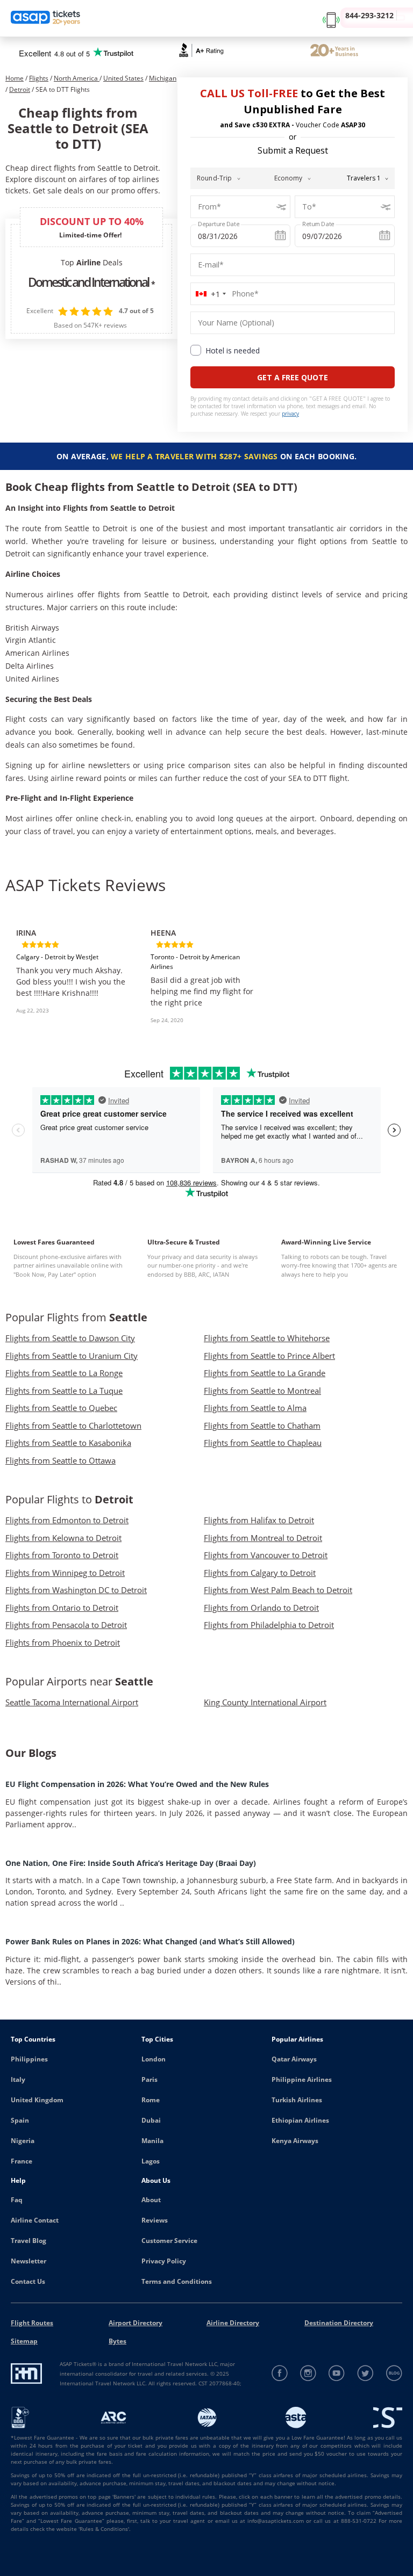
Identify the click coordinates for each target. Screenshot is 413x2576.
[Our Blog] (394, 2373)
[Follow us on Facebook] (280, 2373)
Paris (149, 2079)
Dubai (151, 2120)
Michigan (163, 78)
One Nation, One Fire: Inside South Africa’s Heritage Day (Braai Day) (131, 1863)
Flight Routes (32, 2323)
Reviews (155, 2220)
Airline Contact (35, 2220)
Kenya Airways (295, 2141)
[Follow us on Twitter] (365, 2373)
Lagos (151, 2161)
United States (123, 78)
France (22, 2161)
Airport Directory (136, 2323)
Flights (39, 78)
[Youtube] (337, 2373)
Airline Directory (233, 2323)
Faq (17, 2200)
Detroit (20, 89)
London (154, 2059)
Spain (20, 2120)
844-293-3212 (369, 15)
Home (15, 78)
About (151, 2200)
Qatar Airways (294, 2059)
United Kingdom (37, 2100)
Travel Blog (29, 2241)
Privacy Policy (164, 2261)
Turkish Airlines (297, 2100)
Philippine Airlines (302, 2079)
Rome (151, 2100)
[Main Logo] (46, 19)
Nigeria (23, 2141)
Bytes (118, 2341)
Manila (152, 2141)
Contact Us (28, 2281)
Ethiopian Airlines (300, 2120)
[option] (73, 970)
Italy (18, 2079)
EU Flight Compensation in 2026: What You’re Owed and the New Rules (137, 1784)
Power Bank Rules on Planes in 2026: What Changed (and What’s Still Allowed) (150, 1941)
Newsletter (29, 2261)
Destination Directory (339, 2323)
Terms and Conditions (177, 2281)
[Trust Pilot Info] (334, 52)
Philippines (29, 2059)
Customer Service (169, 2241)
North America (77, 78)
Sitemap (24, 2341)
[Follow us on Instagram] (308, 2373)
